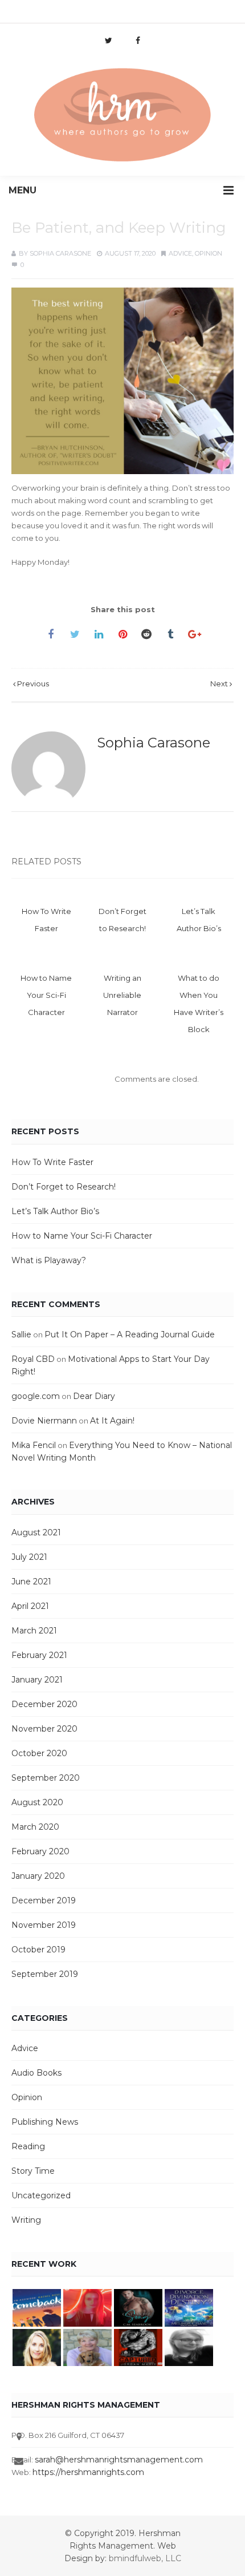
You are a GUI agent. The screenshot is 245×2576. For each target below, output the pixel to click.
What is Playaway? (49, 1260)
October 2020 (39, 1753)
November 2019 (44, 1925)
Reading (28, 2146)
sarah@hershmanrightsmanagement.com (119, 2460)
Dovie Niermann (44, 1421)
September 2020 (46, 1778)
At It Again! (112, 1421)
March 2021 (34, 1631)
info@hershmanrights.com (65, 14)
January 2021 (37, 1680)
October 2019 (38, 1950)
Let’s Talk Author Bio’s (55, 1211)
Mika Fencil (34, 1445)
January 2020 (38, 1876)
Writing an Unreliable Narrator (122, 995)
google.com (36, 1396)
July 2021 (29, 1557)
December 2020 (44, 1704)
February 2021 (39, 1655)
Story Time (33, 2171)
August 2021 (36, 1532)
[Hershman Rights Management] (122, 116)
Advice (180, 253)
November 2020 (44, 1729)
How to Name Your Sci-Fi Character (46, 995)
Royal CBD (33, 1359)
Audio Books (36, 2073)
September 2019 (45, 1974)
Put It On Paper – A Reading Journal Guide (130, 1334)
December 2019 (44, 1900)
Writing (26, 2220)
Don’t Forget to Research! (64, 1187)
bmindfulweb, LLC (145, 2558)
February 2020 (40, 1851)
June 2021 (31, 1582)
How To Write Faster (52, 1162)
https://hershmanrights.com (88, 2472)
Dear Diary (94, 1396)
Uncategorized (41, 2195)
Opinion (209, 253)
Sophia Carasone (60, 253)
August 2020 (37, 1802)
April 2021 (30, 1606)
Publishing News (45, 2122)
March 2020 (35, 1827)
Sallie (21, 1334)
